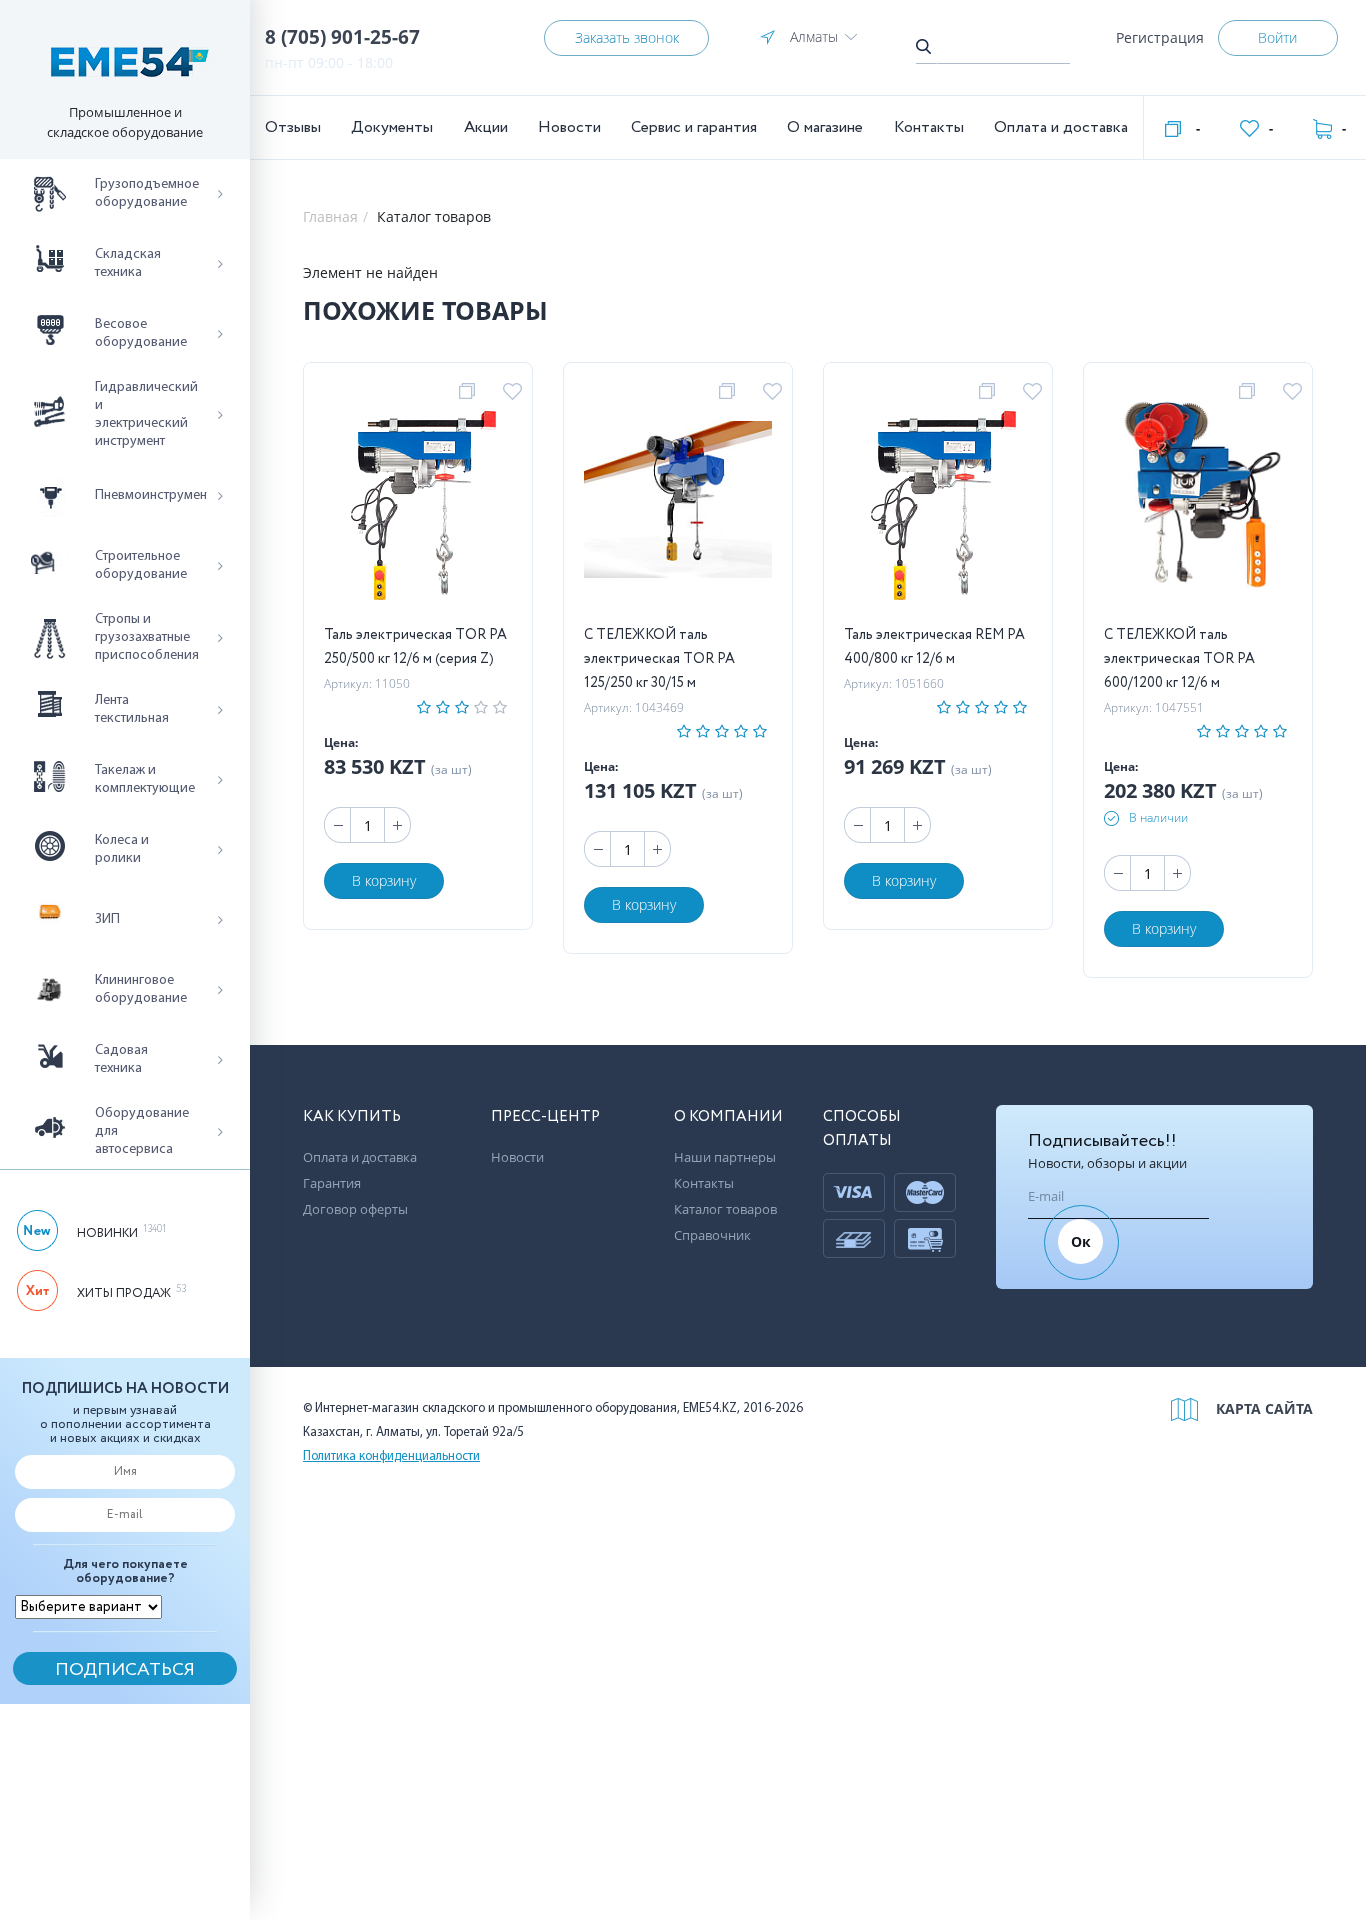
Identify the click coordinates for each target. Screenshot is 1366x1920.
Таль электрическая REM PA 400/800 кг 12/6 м (934, 647)
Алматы (814, 36)
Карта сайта (1264, 1408)
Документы (392, 127)
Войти (1277, 37)
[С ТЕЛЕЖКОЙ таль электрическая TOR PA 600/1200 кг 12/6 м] (1198, 503)
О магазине (825, 127)
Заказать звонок (627, 37)
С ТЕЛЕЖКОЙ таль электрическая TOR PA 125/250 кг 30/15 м (659, 659)
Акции (486, 127)
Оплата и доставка (1061, 127)
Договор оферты (355, 1209)
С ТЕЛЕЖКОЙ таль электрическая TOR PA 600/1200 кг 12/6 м (1179, 659)
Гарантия (332, 1183)
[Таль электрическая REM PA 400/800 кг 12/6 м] (938, 503)
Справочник (712, 1235)
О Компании (728, 1117)
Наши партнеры (725, 1157)
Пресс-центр (545, 1117)
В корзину (384, 880)
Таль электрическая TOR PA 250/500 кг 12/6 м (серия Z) (415, 647)
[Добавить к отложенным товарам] (515, 392)
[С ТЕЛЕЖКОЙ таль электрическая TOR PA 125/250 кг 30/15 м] (678, 503)
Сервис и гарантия (694, 127)
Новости (569, 127)
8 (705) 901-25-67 (342, 37)
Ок (1081, 1241)
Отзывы (293, 127)
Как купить (352, 1117)
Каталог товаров (725, 1209)
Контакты (929, 127)
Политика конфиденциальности (391, 1456)
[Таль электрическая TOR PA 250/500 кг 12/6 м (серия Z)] (418, 503)
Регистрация (1160, 37)
